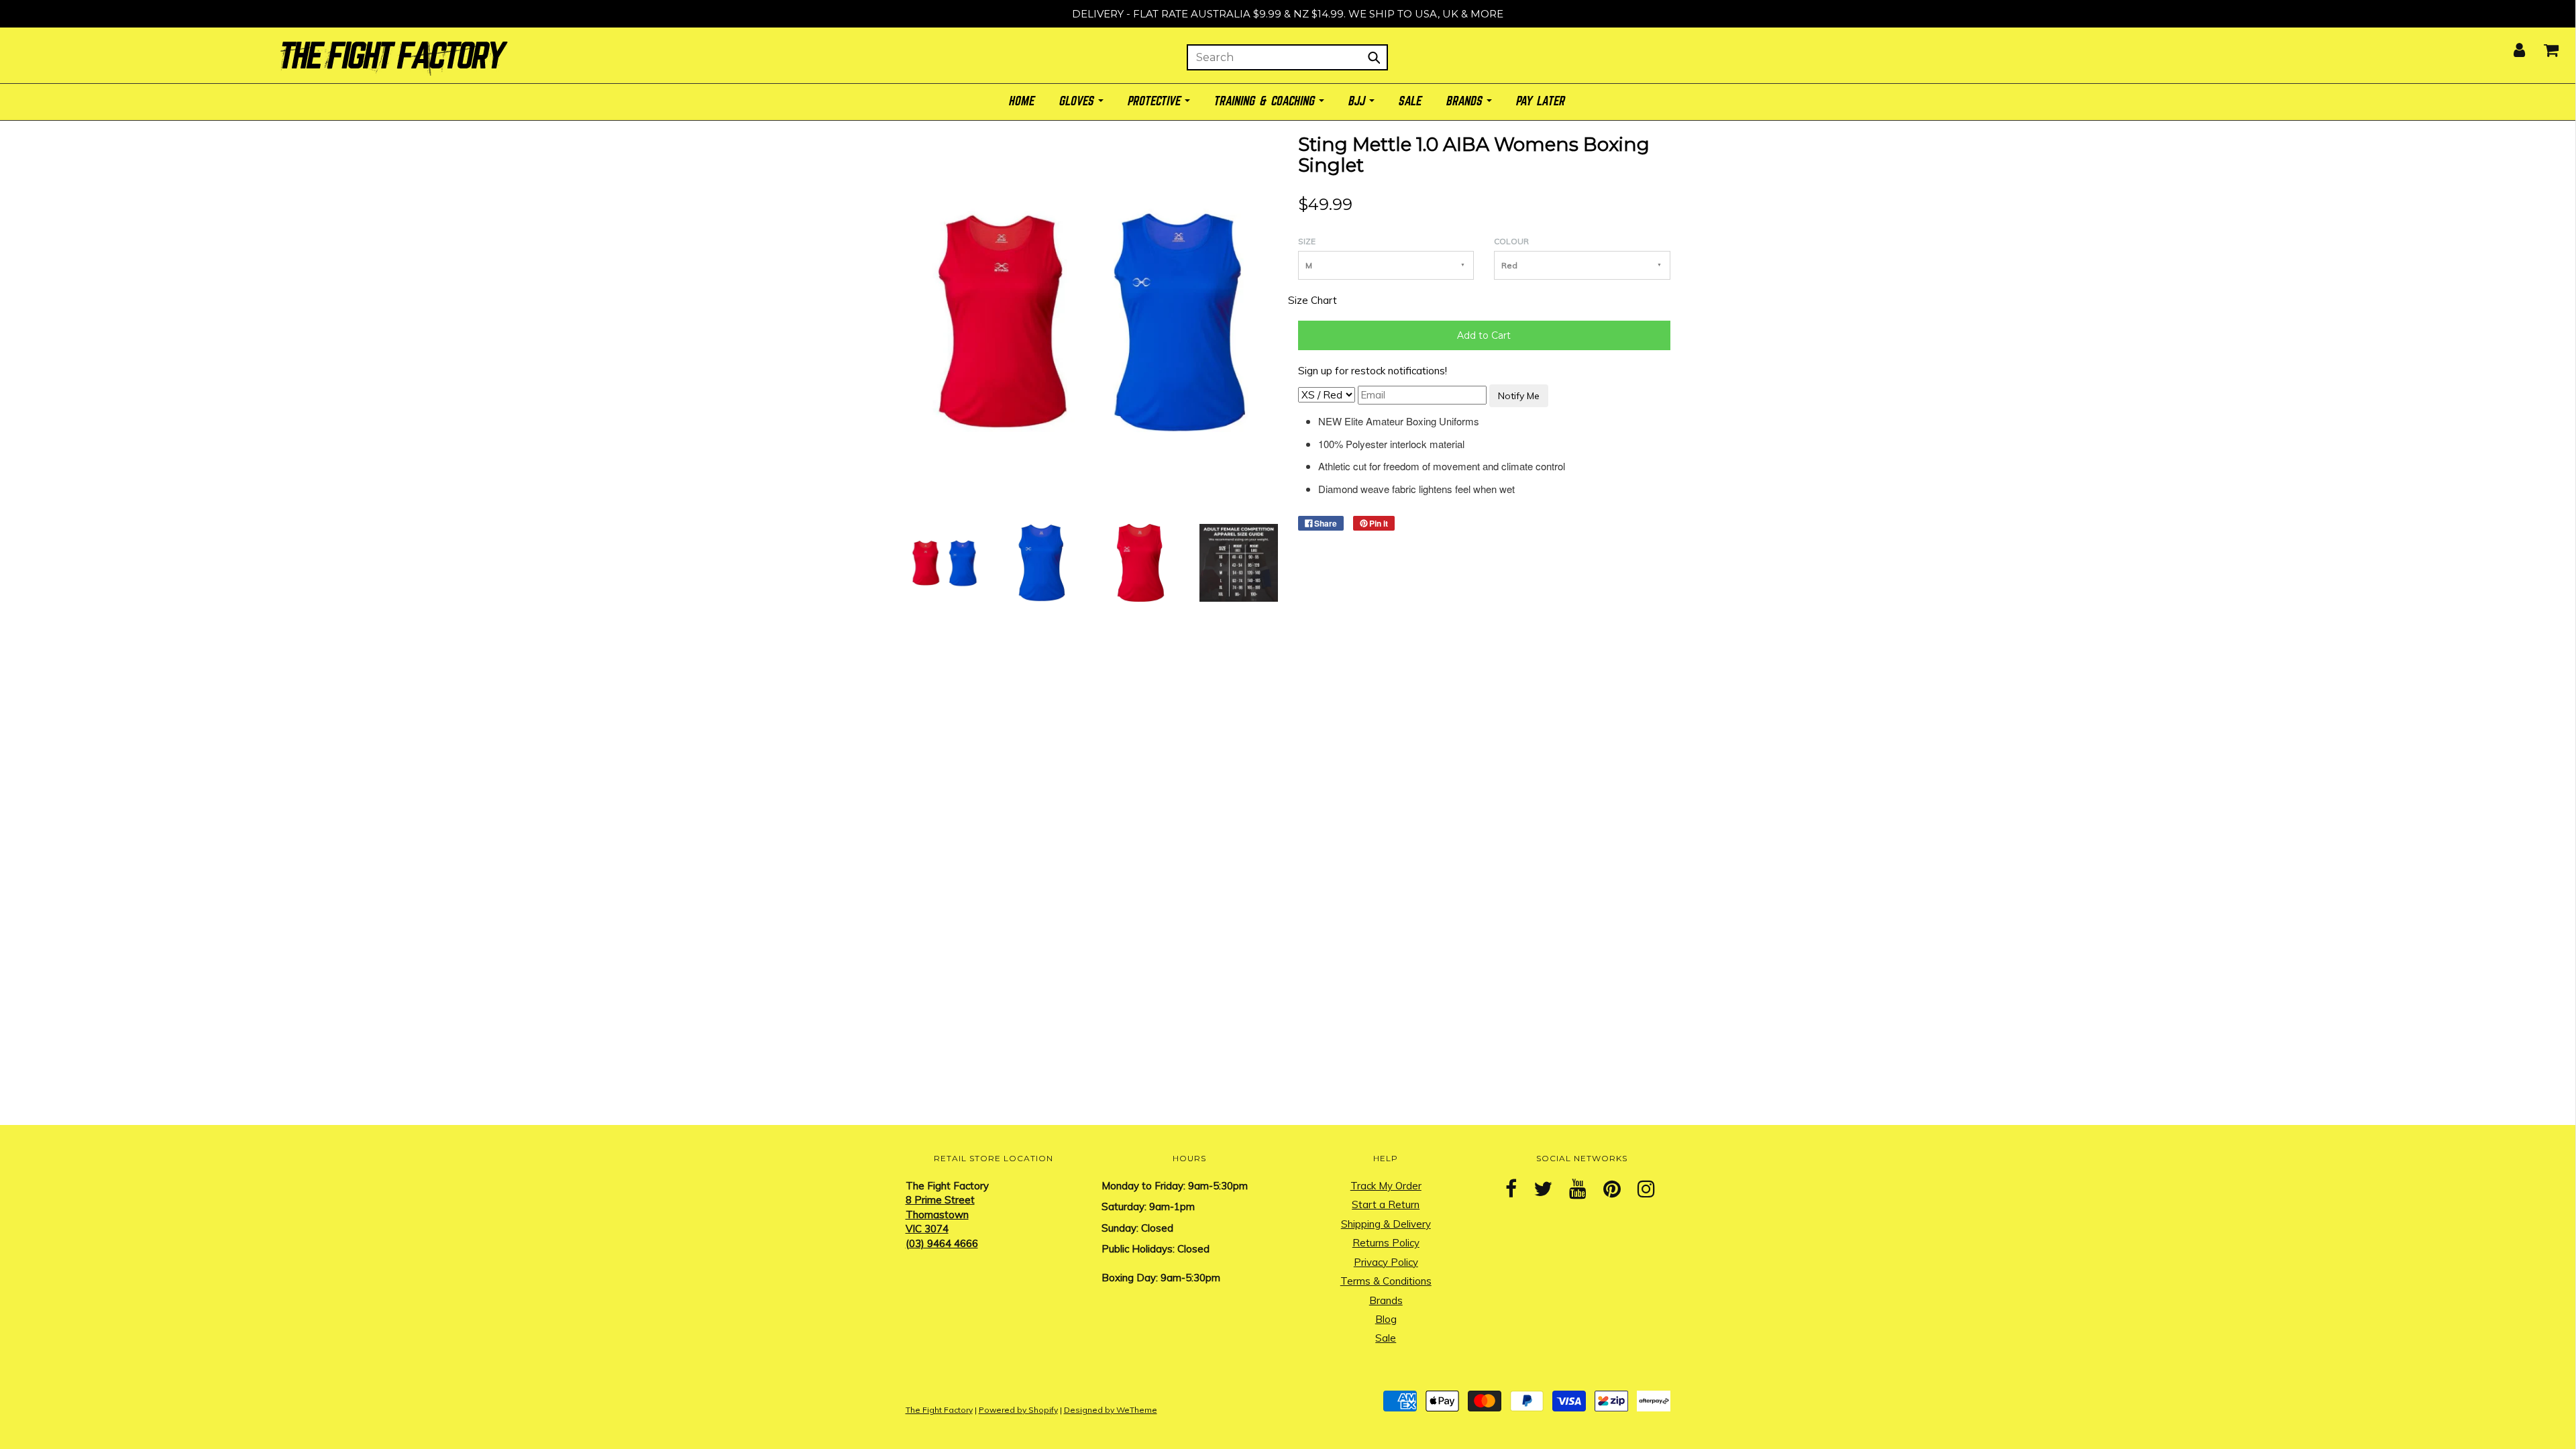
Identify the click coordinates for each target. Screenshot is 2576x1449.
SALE (1411, 102)
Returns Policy (1386, 1243)
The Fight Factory (939, 1410)
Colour (1511, 241)
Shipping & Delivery (1386, 1224)
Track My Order (1386, 1186)
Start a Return (1386, 1204)
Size (1307, 241)
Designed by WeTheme (1111, 1410)
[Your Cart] (2543, 46)
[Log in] (2511, 46)
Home (1022, 102)
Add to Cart (1484, 335)
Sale (1386, 1338)
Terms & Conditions (1386, 1281)
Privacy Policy (1386, 1262)
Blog (1386, 1319)
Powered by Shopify (1018, 1410)
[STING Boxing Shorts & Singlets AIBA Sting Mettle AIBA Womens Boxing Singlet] (1238, 562)
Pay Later (1541, 102)
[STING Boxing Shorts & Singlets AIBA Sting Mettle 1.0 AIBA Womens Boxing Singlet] (945, 562)
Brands (1386, 1300)
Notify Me (1519, 396)
